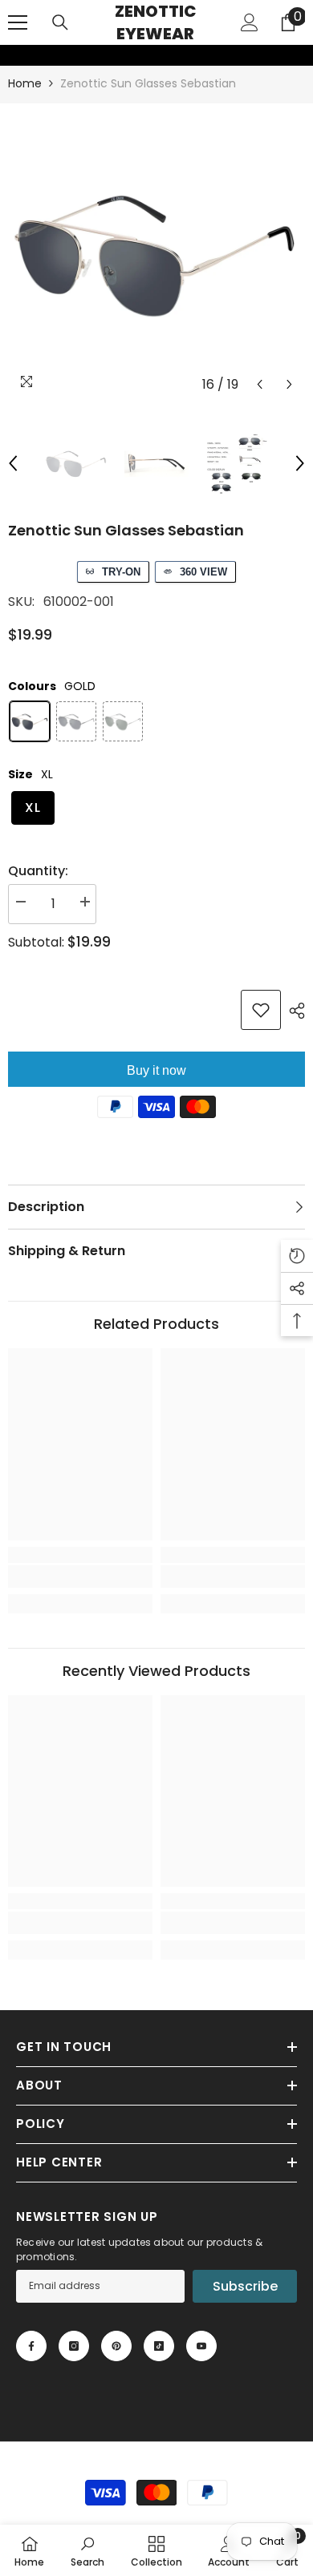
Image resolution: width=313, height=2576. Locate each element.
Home (25, 83)
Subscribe (245, 2286)
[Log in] (250, 22)
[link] (10, 55)
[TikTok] (159, 2346)
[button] (260, 384)
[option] (156, 252)
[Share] (293, 1011)
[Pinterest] (116, 2346)
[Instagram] (74, 2346)
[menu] (18, 22)
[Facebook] (31, 2346)
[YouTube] (201, 2346)
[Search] (60, 22)
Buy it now (156, 1070)
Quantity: (38, 871)
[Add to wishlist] (261, 1010)
